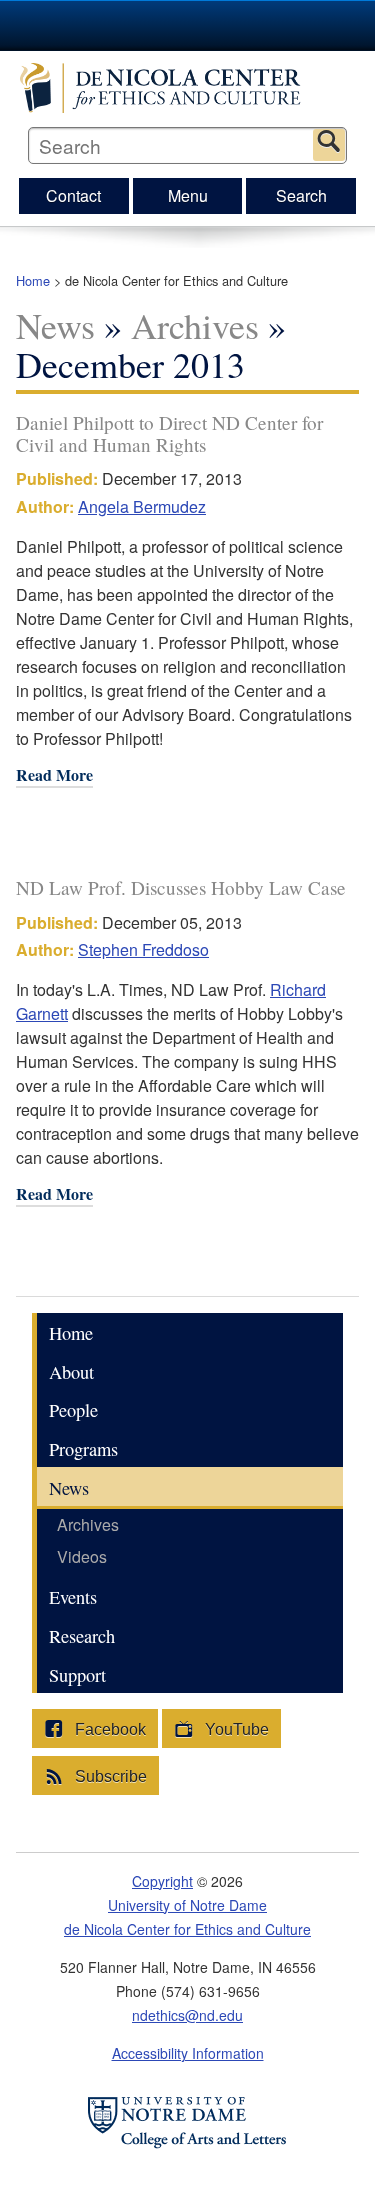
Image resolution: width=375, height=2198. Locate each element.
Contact (73, 195)
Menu (188, 195)
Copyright (162, 1881)
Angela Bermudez (142, 506)
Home (33, 280)
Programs (83, 1449)
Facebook (108, 1729)
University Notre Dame (187, 25)
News (55, 325)
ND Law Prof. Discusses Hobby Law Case (181, 887)
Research (82, 1636)
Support (77, 1675)
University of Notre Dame (187, 1905)
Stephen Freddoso (143, 949)
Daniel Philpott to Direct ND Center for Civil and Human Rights (169, 433)
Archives (195, 325)
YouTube (235, 1729)
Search (329, 145)
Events (73, 1597)
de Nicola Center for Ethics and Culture (188, 88)
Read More (54, 776)
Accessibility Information (188, 2053)
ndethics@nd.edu (187, 2015)
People (73, 1410)
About (71, 1372)
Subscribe (109, 1776)
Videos (82, 1556)
